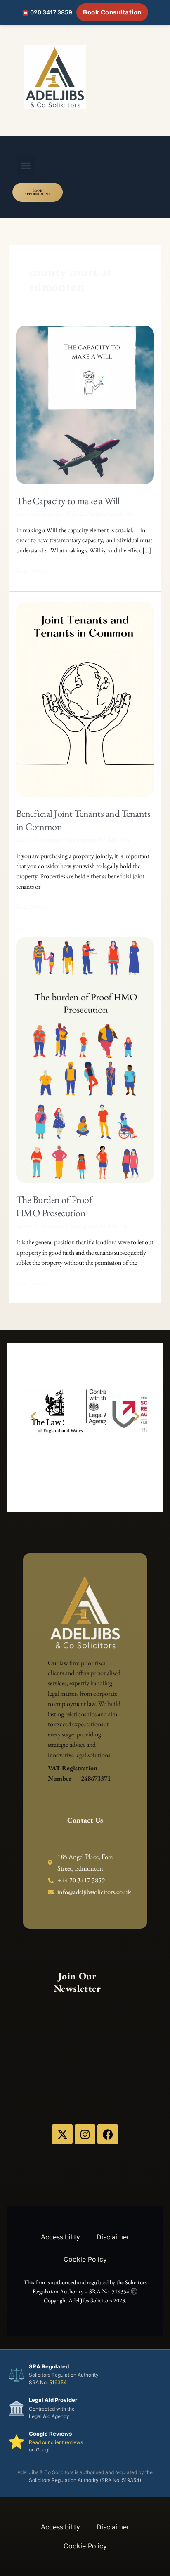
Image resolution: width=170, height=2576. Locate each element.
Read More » (33, 570)
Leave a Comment (38, 513)
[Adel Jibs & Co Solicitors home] (85, 77)
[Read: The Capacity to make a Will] (85, 404)
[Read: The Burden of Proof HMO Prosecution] (85, 1059)
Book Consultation (112, 12)
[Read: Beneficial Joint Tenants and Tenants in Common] (85, 698)
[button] (26, 165)
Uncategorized (84, 839)
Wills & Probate (86, 513)
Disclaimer (113, 2237)
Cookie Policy (85, 2259)
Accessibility (60, 2237)
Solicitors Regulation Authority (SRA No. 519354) (85, 2480)
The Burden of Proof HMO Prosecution (54, 1206)
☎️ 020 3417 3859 (47, 12)
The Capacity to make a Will (68, 501)
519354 (58, 2382)
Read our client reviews (56, 2442)
